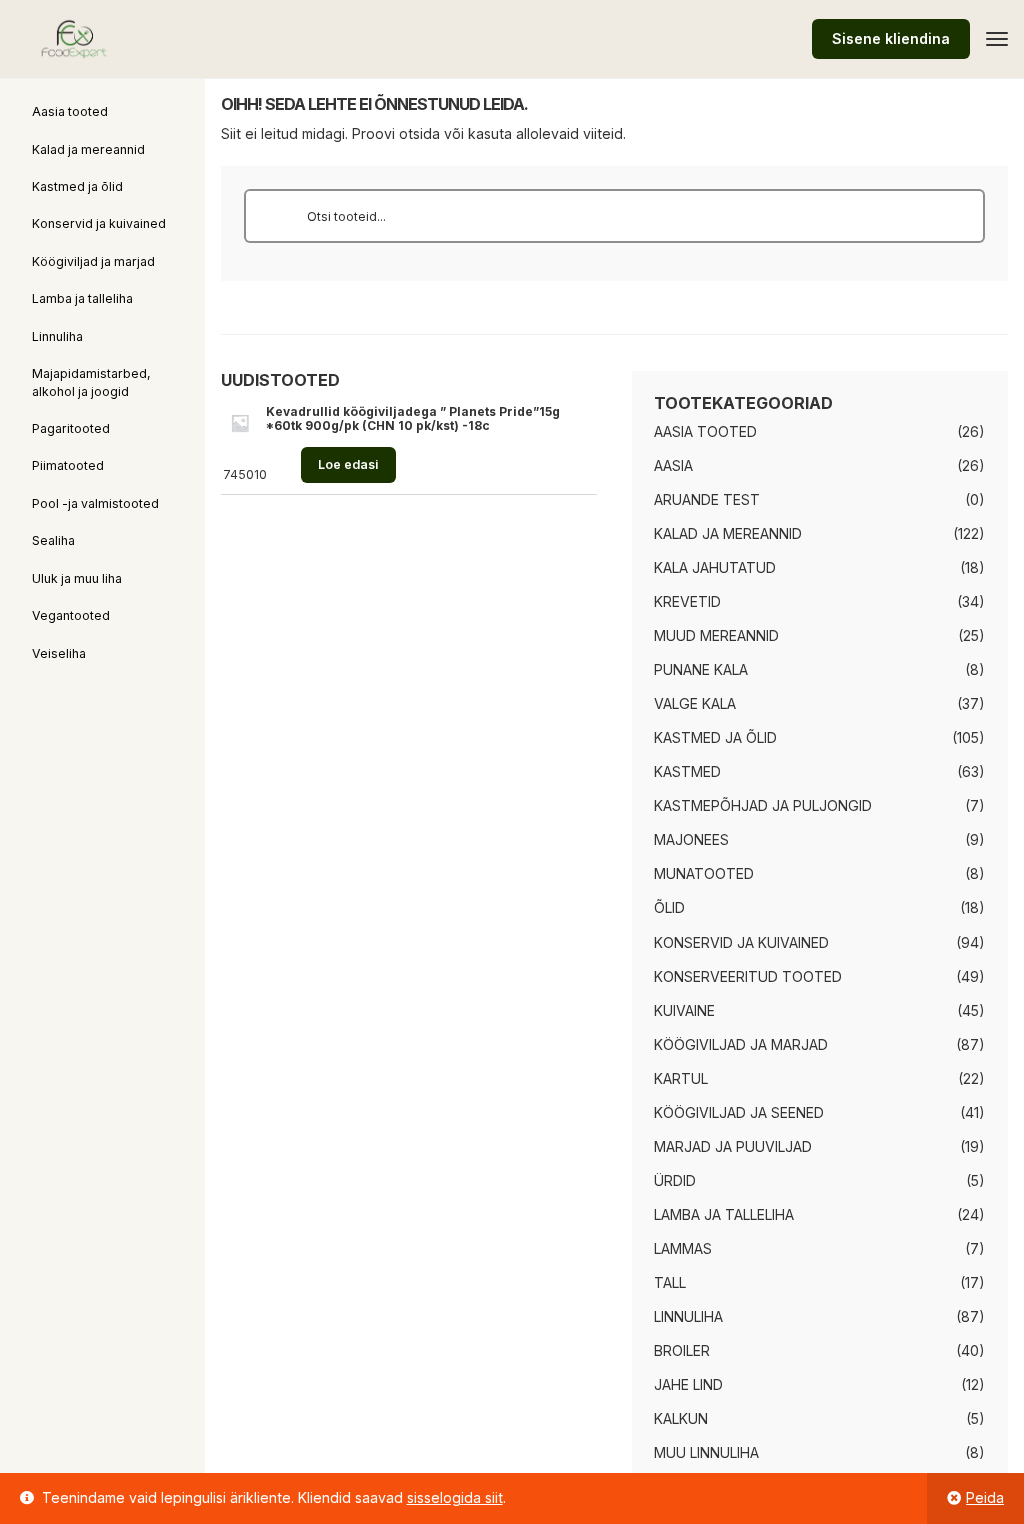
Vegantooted (71, 615)
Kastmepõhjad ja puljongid (763, 805)
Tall (670, 1282)
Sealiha (53, 540)
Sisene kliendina (891, 38)
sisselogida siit (455, 1497)
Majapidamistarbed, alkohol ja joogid (91, 382)
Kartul (681, 1078)
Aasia (673, 465)
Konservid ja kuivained (99, 223)
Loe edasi (348, 464)
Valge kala (695, 703)
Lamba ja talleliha (82, 298)
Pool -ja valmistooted (95, 503)
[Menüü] (997, 39)
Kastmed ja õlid (77, 186)
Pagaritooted (71, 428)
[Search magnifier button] (271, 216)
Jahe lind (688, 1384)
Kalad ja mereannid (88, 149)
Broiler (682, 1350)
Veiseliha (59, 653)
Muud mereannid (716, 635)
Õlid (669, 907)
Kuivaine (684, 1010)
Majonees (691, 839)
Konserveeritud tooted (748, 976)
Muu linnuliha (706, 1452)
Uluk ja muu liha (77, 578)
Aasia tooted (70, 111)
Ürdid (675, 1180)
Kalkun (681, 1418)
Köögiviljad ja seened (739, 1112)
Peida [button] (985, 1497)
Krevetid (687, 601)
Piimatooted (68, 465)
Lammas (683, 1248)
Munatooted (704, 873)
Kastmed (687, 771)
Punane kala (701, 669)
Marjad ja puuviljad (733, 1146)
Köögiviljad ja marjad (93, 261)
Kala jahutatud (715, 567)
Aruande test (707, 499)
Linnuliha (57, 336)
